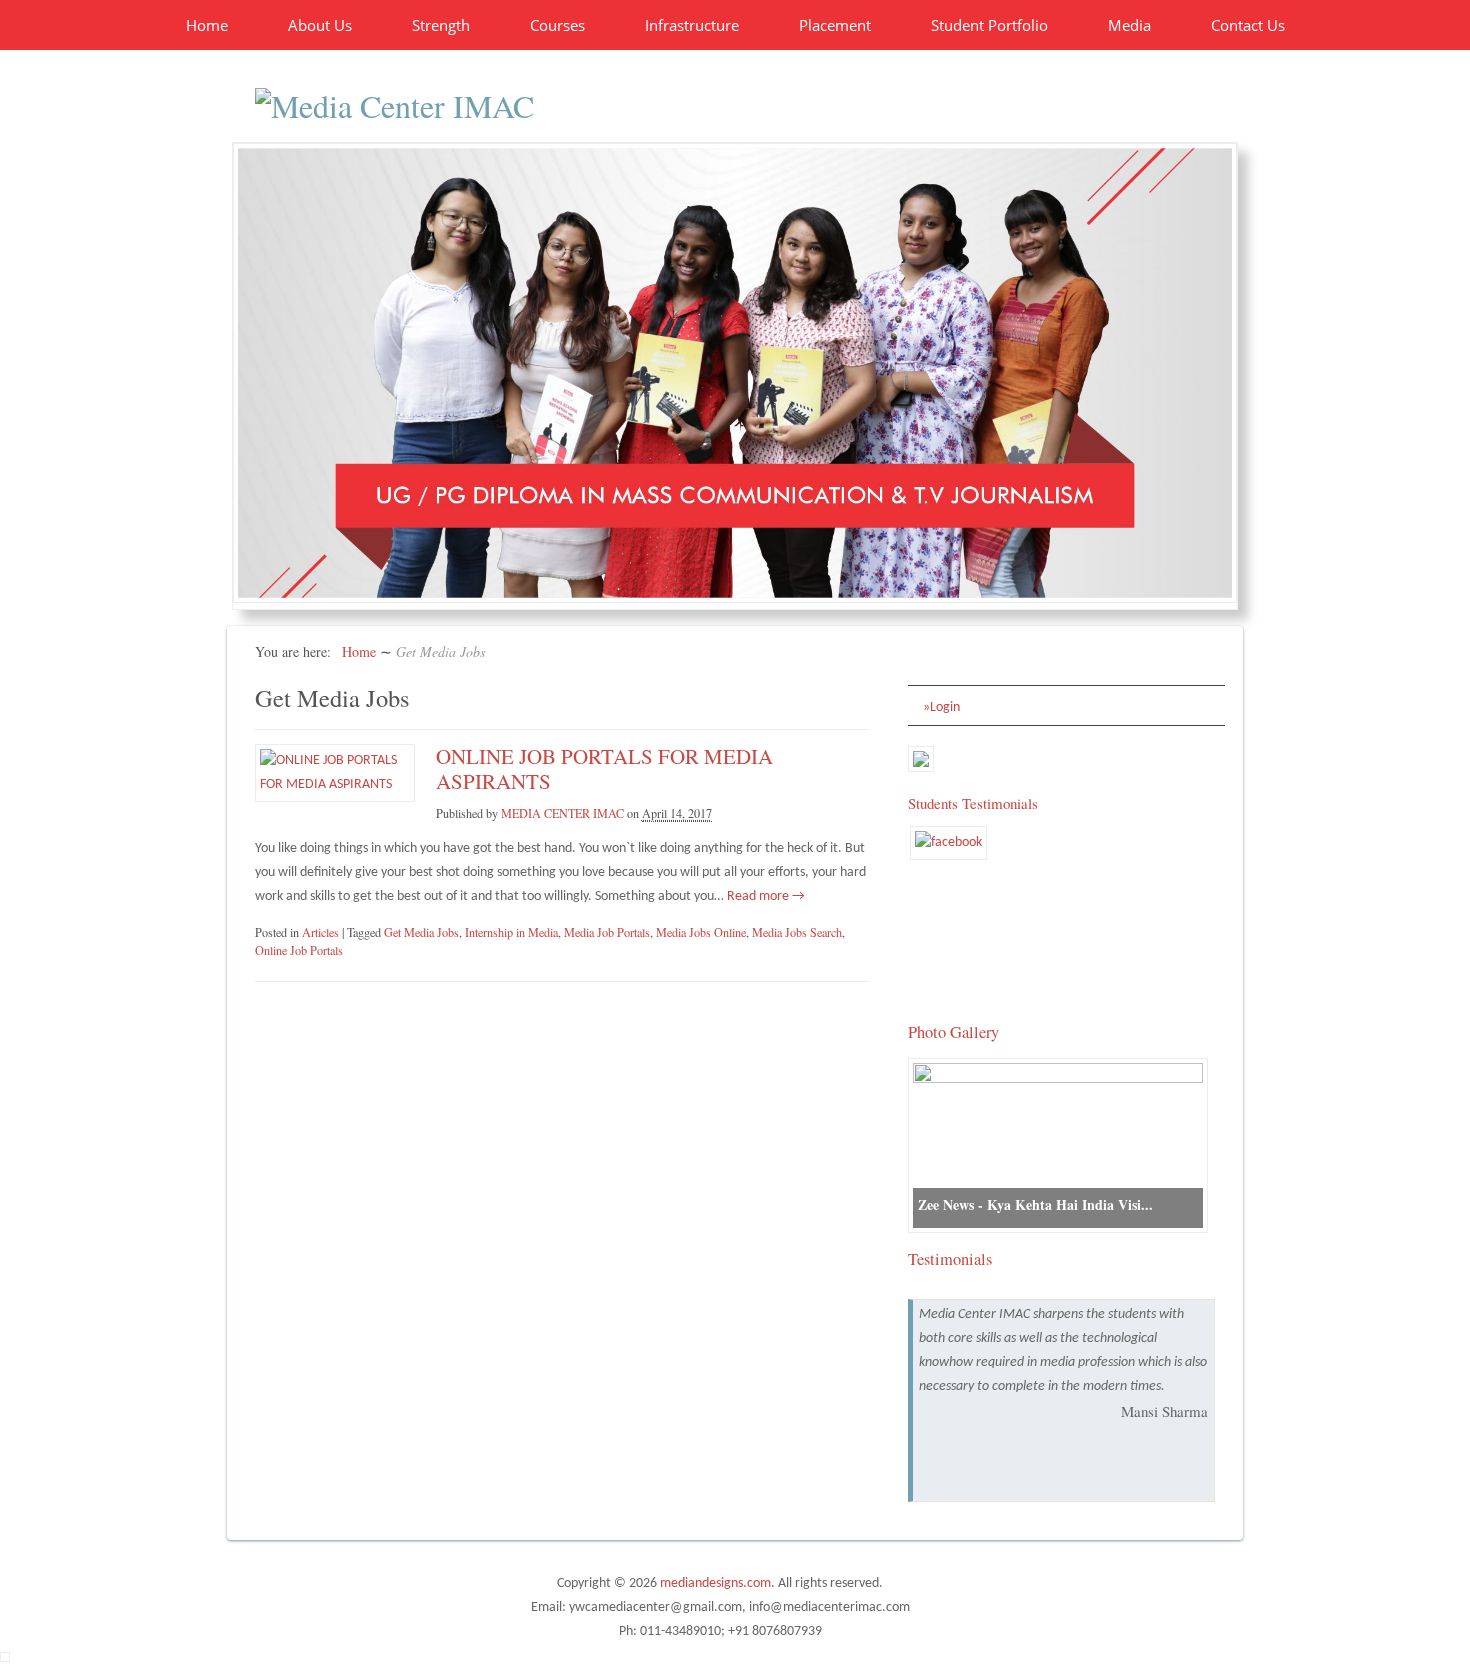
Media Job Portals (607, 932)
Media (1129, 25)
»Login (941, 707)
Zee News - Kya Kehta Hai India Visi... (1035, 1204)
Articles (320, 932)
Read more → (764, 896)
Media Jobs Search (797, 932)
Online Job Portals (299, 950)
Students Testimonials (973, 803)
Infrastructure (692, 25)
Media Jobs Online (701, 932)
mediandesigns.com (715, 1583)
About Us (320, 25)
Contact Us (1248, 25)
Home (207, 25)
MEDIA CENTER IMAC (562, 813)
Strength (441, 25)
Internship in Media (511, 932)
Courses (557, 25)
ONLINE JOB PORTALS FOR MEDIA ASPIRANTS (604, 768)
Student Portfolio (989, 25)
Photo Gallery (953, 1032)
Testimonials (950, 1259)
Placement (835, 25)
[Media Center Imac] (394, 105)
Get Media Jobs (421, 932)
